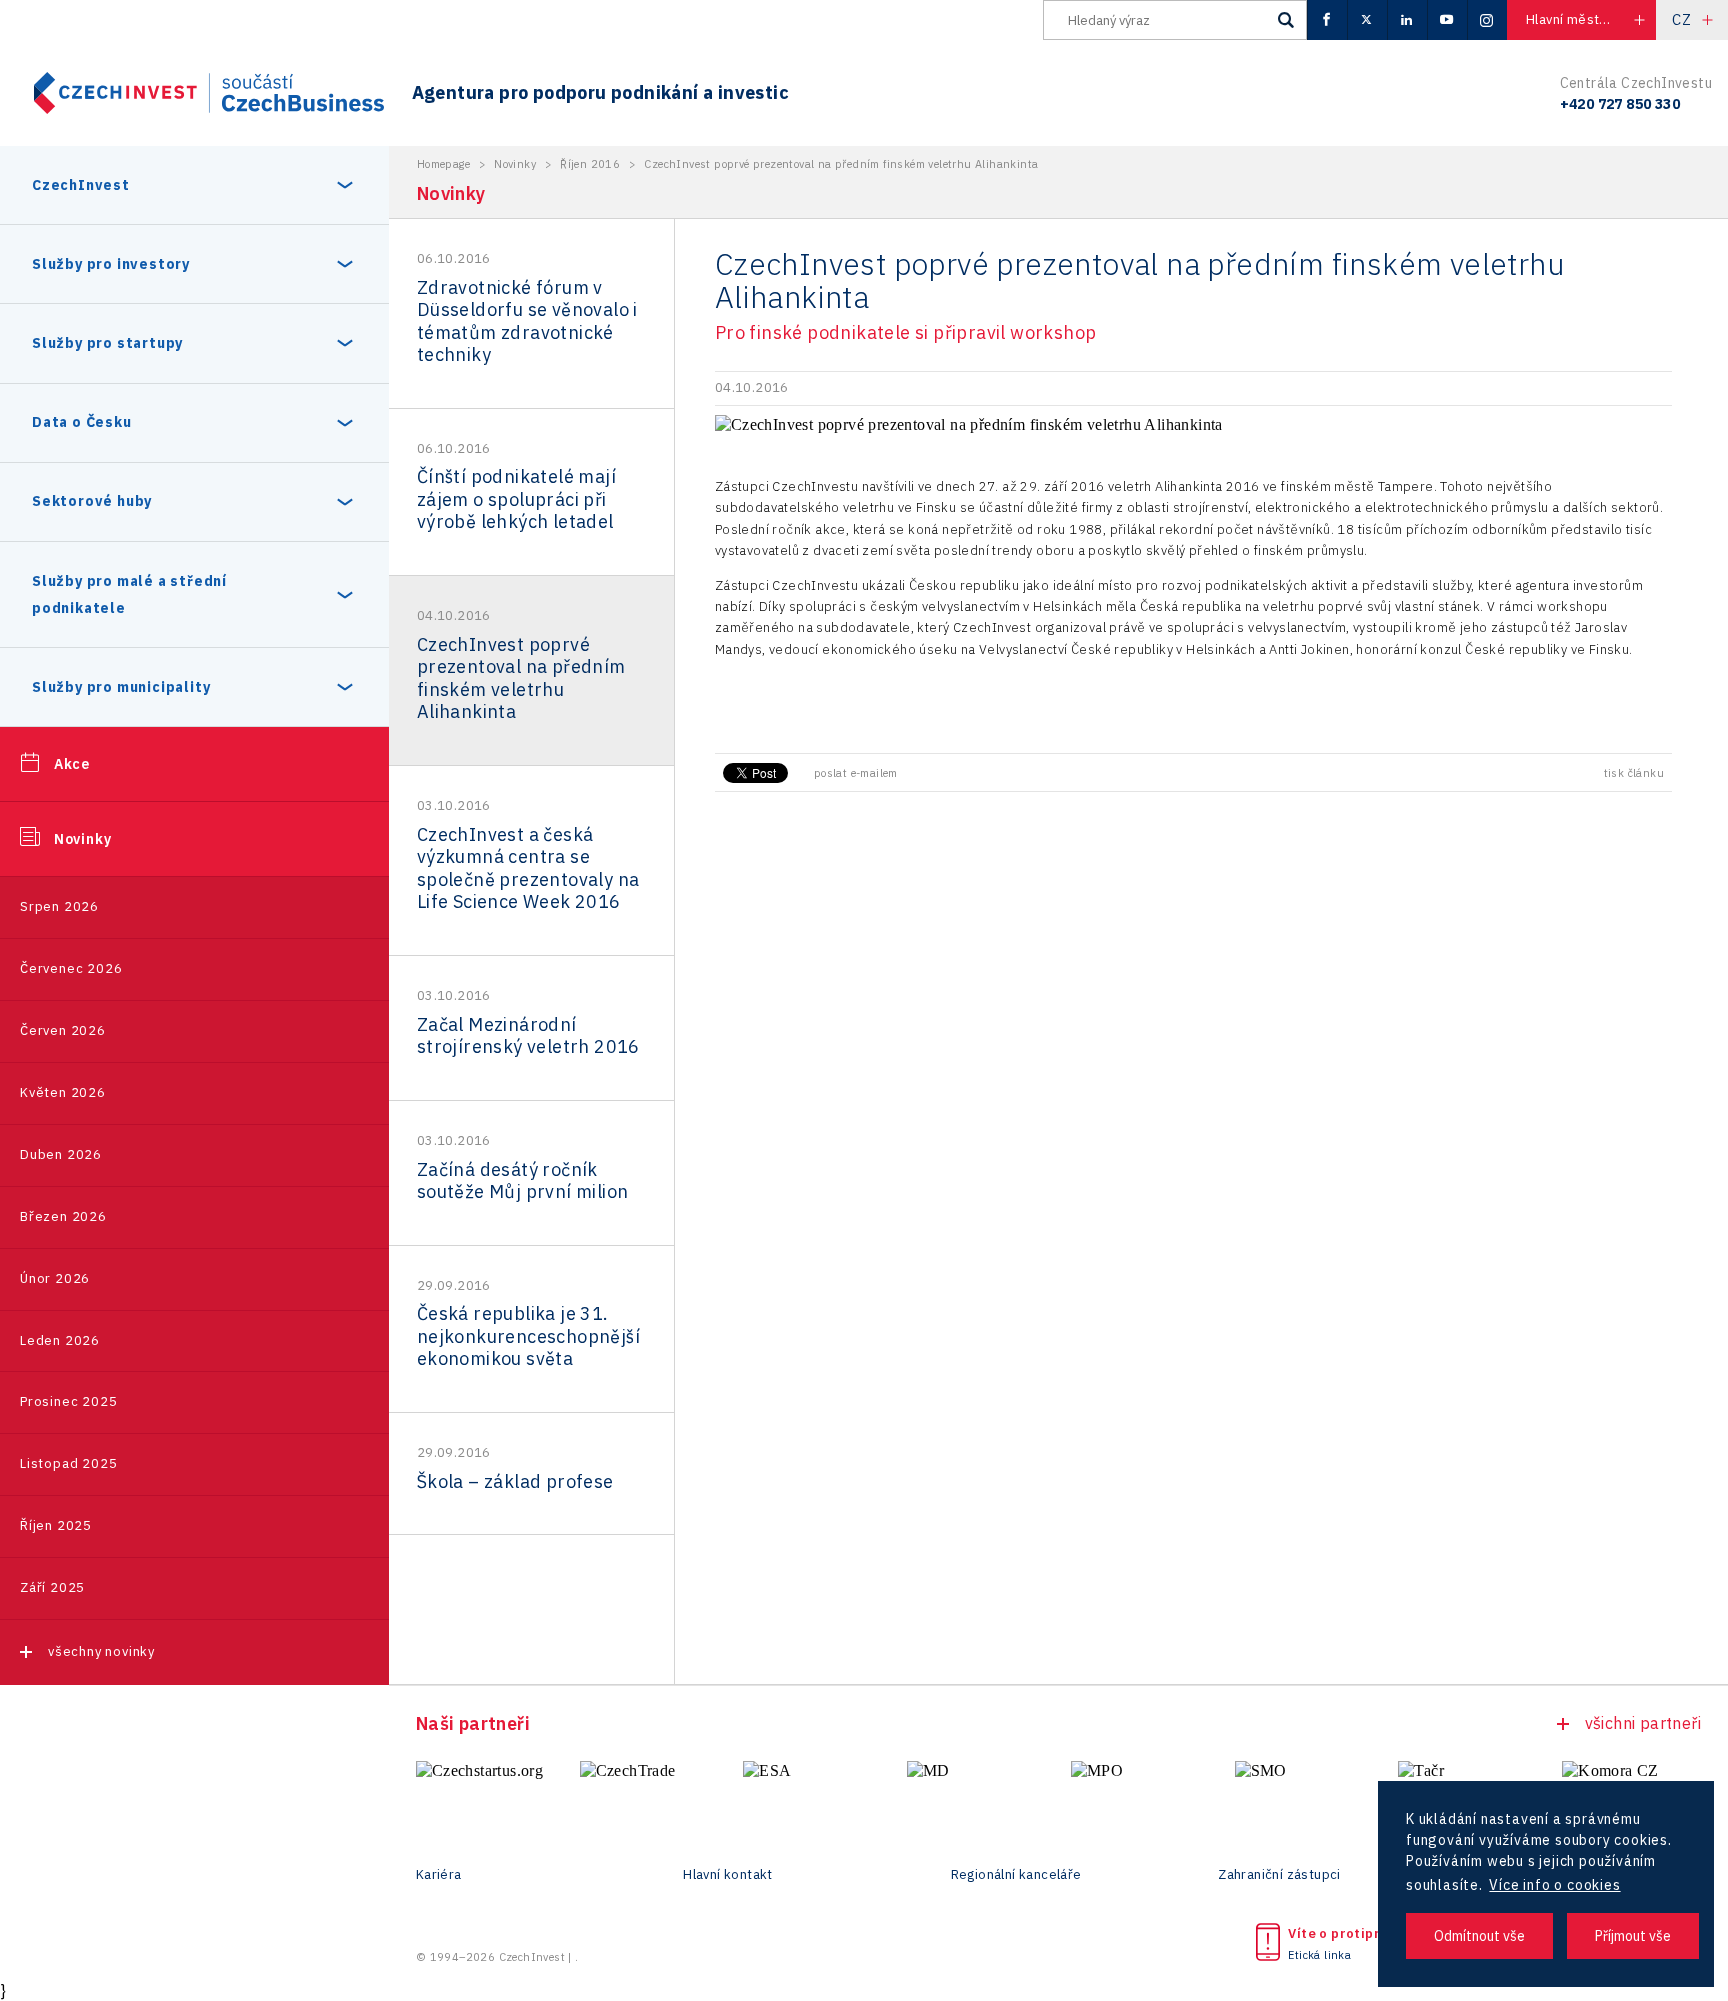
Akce (72, 764)
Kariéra (439, 1875)
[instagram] (1487, 20)
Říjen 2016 (590, 164)
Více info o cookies (1554, 1885)
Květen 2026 (63, 1092)
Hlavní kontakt (728, 1875)
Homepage (443, 164)
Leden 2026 (60, 1340)
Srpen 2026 (59, 906)
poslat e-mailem (856, 773)
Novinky (83, 839)
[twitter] (1367, 20)
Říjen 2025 (56, 1525)
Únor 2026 (55, 1278)
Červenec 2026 (71, 968)
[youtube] (1447, 20)
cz (1681, 19)
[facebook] (1327, 20)
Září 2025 (52, 1587)
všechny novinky (101, 1651)
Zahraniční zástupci (1279, 1875)
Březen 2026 (63, 1216)
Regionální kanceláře (1016, 1875)
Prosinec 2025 (68, 1401)
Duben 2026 (61, 1154)
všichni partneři (1643, 1723)
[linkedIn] (1407, 20)
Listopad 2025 (68, 1463)
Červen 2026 (63, 1030)
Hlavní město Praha (1586, 19)
